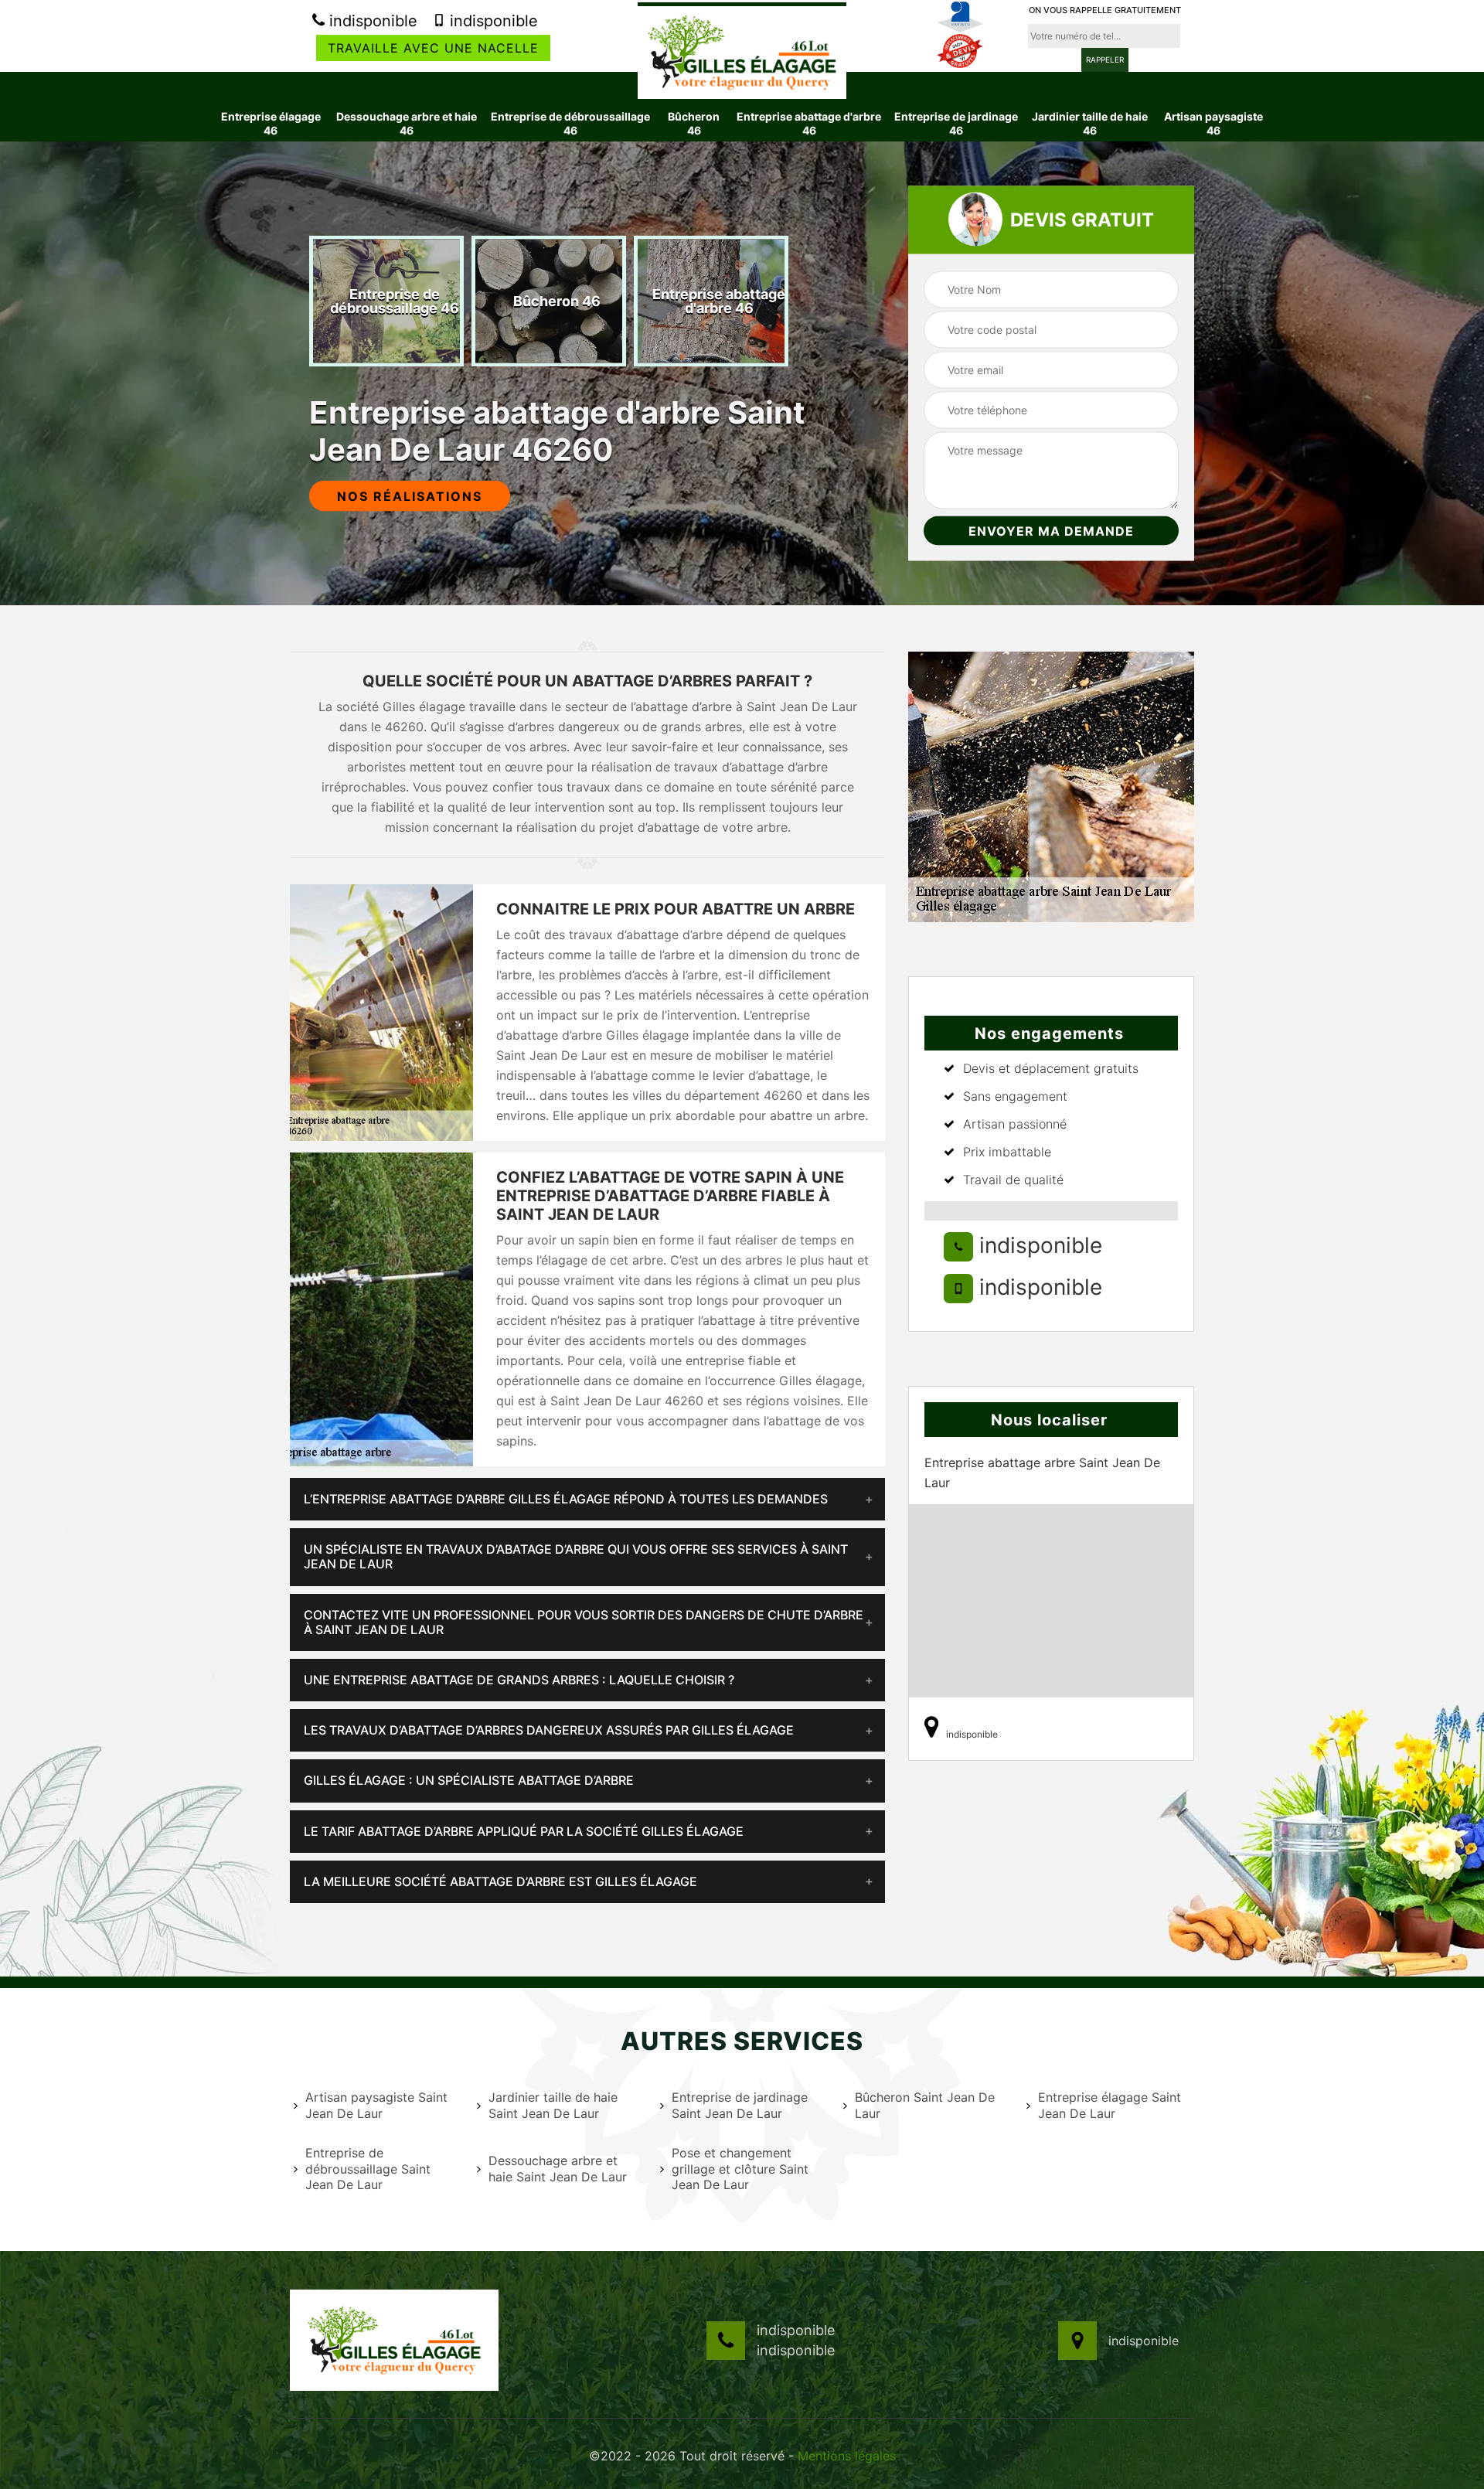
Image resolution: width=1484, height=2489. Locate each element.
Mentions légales (847, 2456)
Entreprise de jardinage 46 (956, 123)
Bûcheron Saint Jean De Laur (925, 2105)
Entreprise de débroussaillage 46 (570, 123)
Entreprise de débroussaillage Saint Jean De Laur (368, 2169)
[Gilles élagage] (742, 50)
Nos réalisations (410, 496)
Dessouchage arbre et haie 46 (407, 123)
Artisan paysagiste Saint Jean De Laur (376, 2105)
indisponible (371, 21)
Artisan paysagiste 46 (1213, 123)
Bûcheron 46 (694, 123)
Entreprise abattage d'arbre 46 (809, 123)
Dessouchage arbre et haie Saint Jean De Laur (558, 2169)
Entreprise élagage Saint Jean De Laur (1110, 2105)
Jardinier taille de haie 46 (1090, 123)
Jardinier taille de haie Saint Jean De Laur (553, 2105)
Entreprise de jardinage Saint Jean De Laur (740, 2105)
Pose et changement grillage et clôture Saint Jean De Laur (740, 2169)
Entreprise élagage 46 (271, 123)
